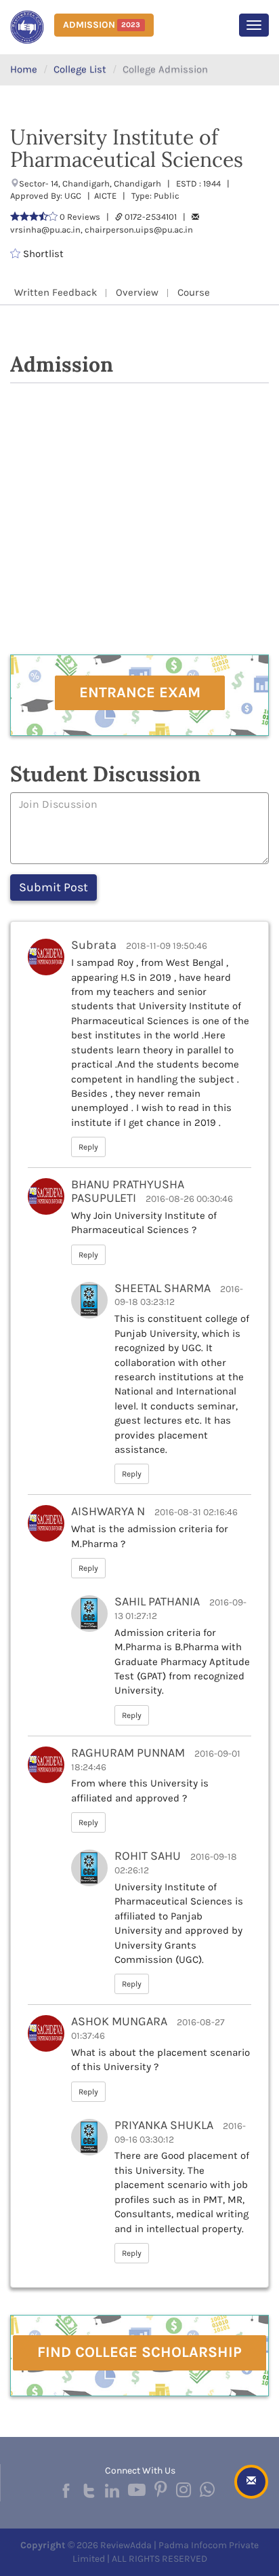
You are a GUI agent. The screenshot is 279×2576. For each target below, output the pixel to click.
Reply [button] (88, 1147)
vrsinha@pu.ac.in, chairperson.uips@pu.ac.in (102, 230)
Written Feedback (56, 292)
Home (24, 69)
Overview (137, 292)
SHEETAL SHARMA (163, 1288)
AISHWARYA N (108, 1511)
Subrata (94, 945)
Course (194, 292)
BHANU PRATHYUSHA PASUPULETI (128, 1191)
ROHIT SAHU (148, 1856)
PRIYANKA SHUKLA (164, 2125)
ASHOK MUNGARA (119, 2021)
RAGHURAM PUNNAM (128, 1753)
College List (80, 69)
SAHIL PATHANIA (157, 1601)
